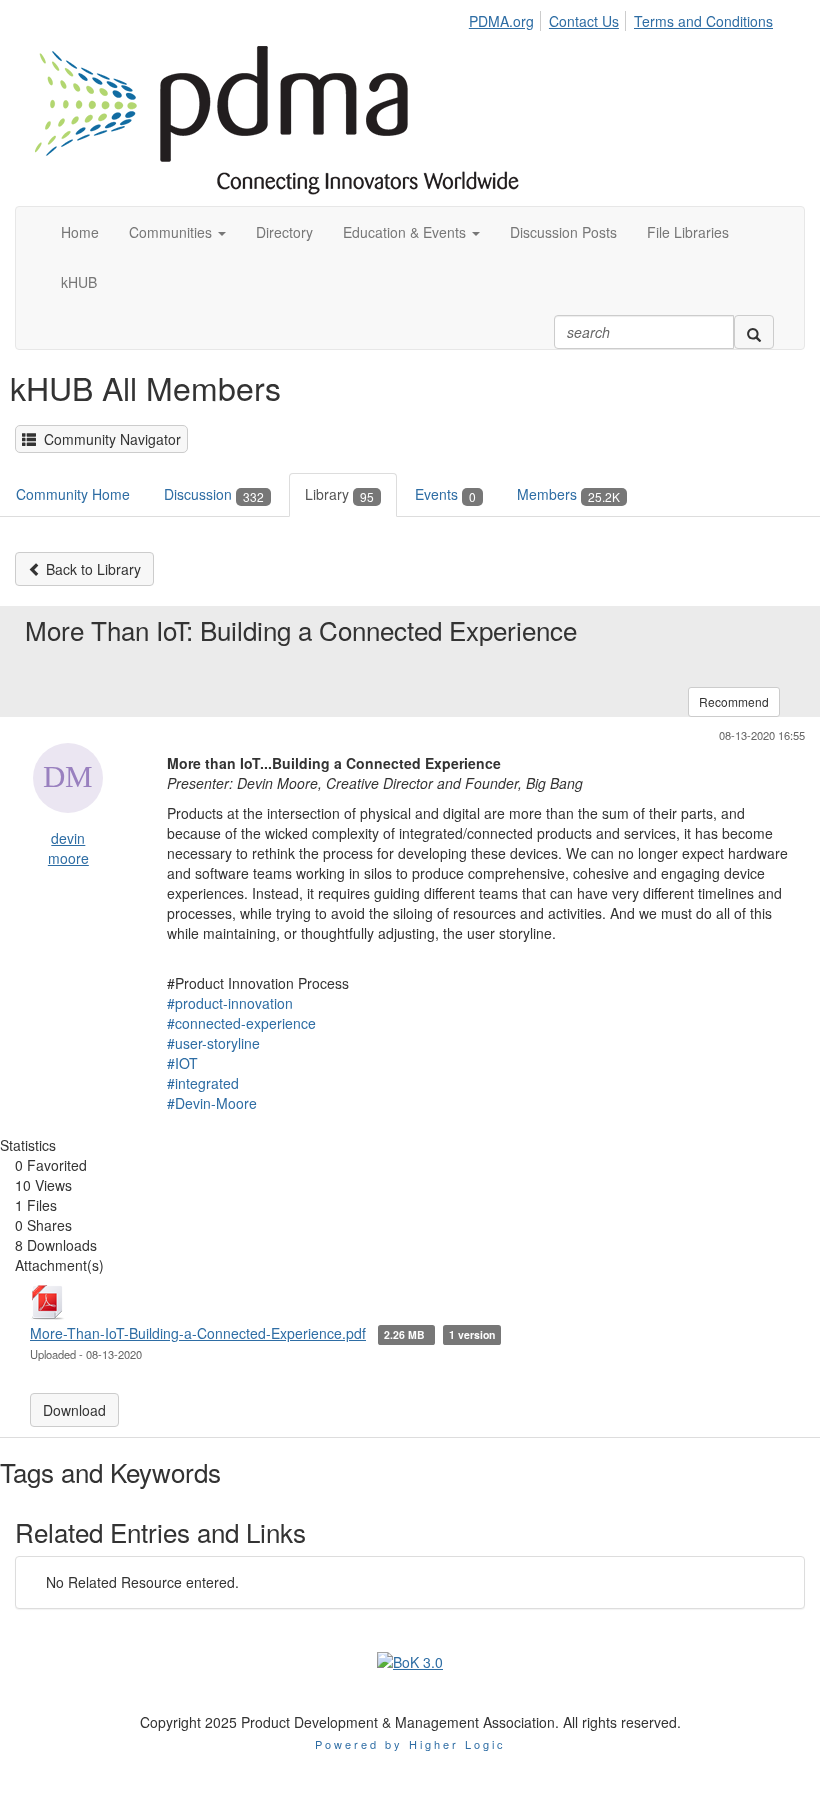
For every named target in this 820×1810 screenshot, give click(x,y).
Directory (284, 232)
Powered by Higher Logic (410, 1744)
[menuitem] (507, 18)
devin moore (68, 848)
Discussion (214, 494)
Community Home (73, 494)
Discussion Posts (563, 232)
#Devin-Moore (212, 1103)
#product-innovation (230, 1003)
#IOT (182, 1063)
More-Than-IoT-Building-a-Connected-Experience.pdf (198, 1333)
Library (339, 494)
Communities (172, 232)
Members (568, 494)
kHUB (79, 282)
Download (74, 1410)
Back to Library (91, 569)
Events (445, 494)
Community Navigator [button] (108, 439)
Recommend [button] (734, 701)
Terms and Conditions (703, 21)
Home (80, 232)
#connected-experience (241, 1023)
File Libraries (688, 232)
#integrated (203, 1083)
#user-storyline (213, 1043)
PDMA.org (501, 21)
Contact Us (584, 21)
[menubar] (626, 18)
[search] (754, 332)
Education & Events (406, 232)
